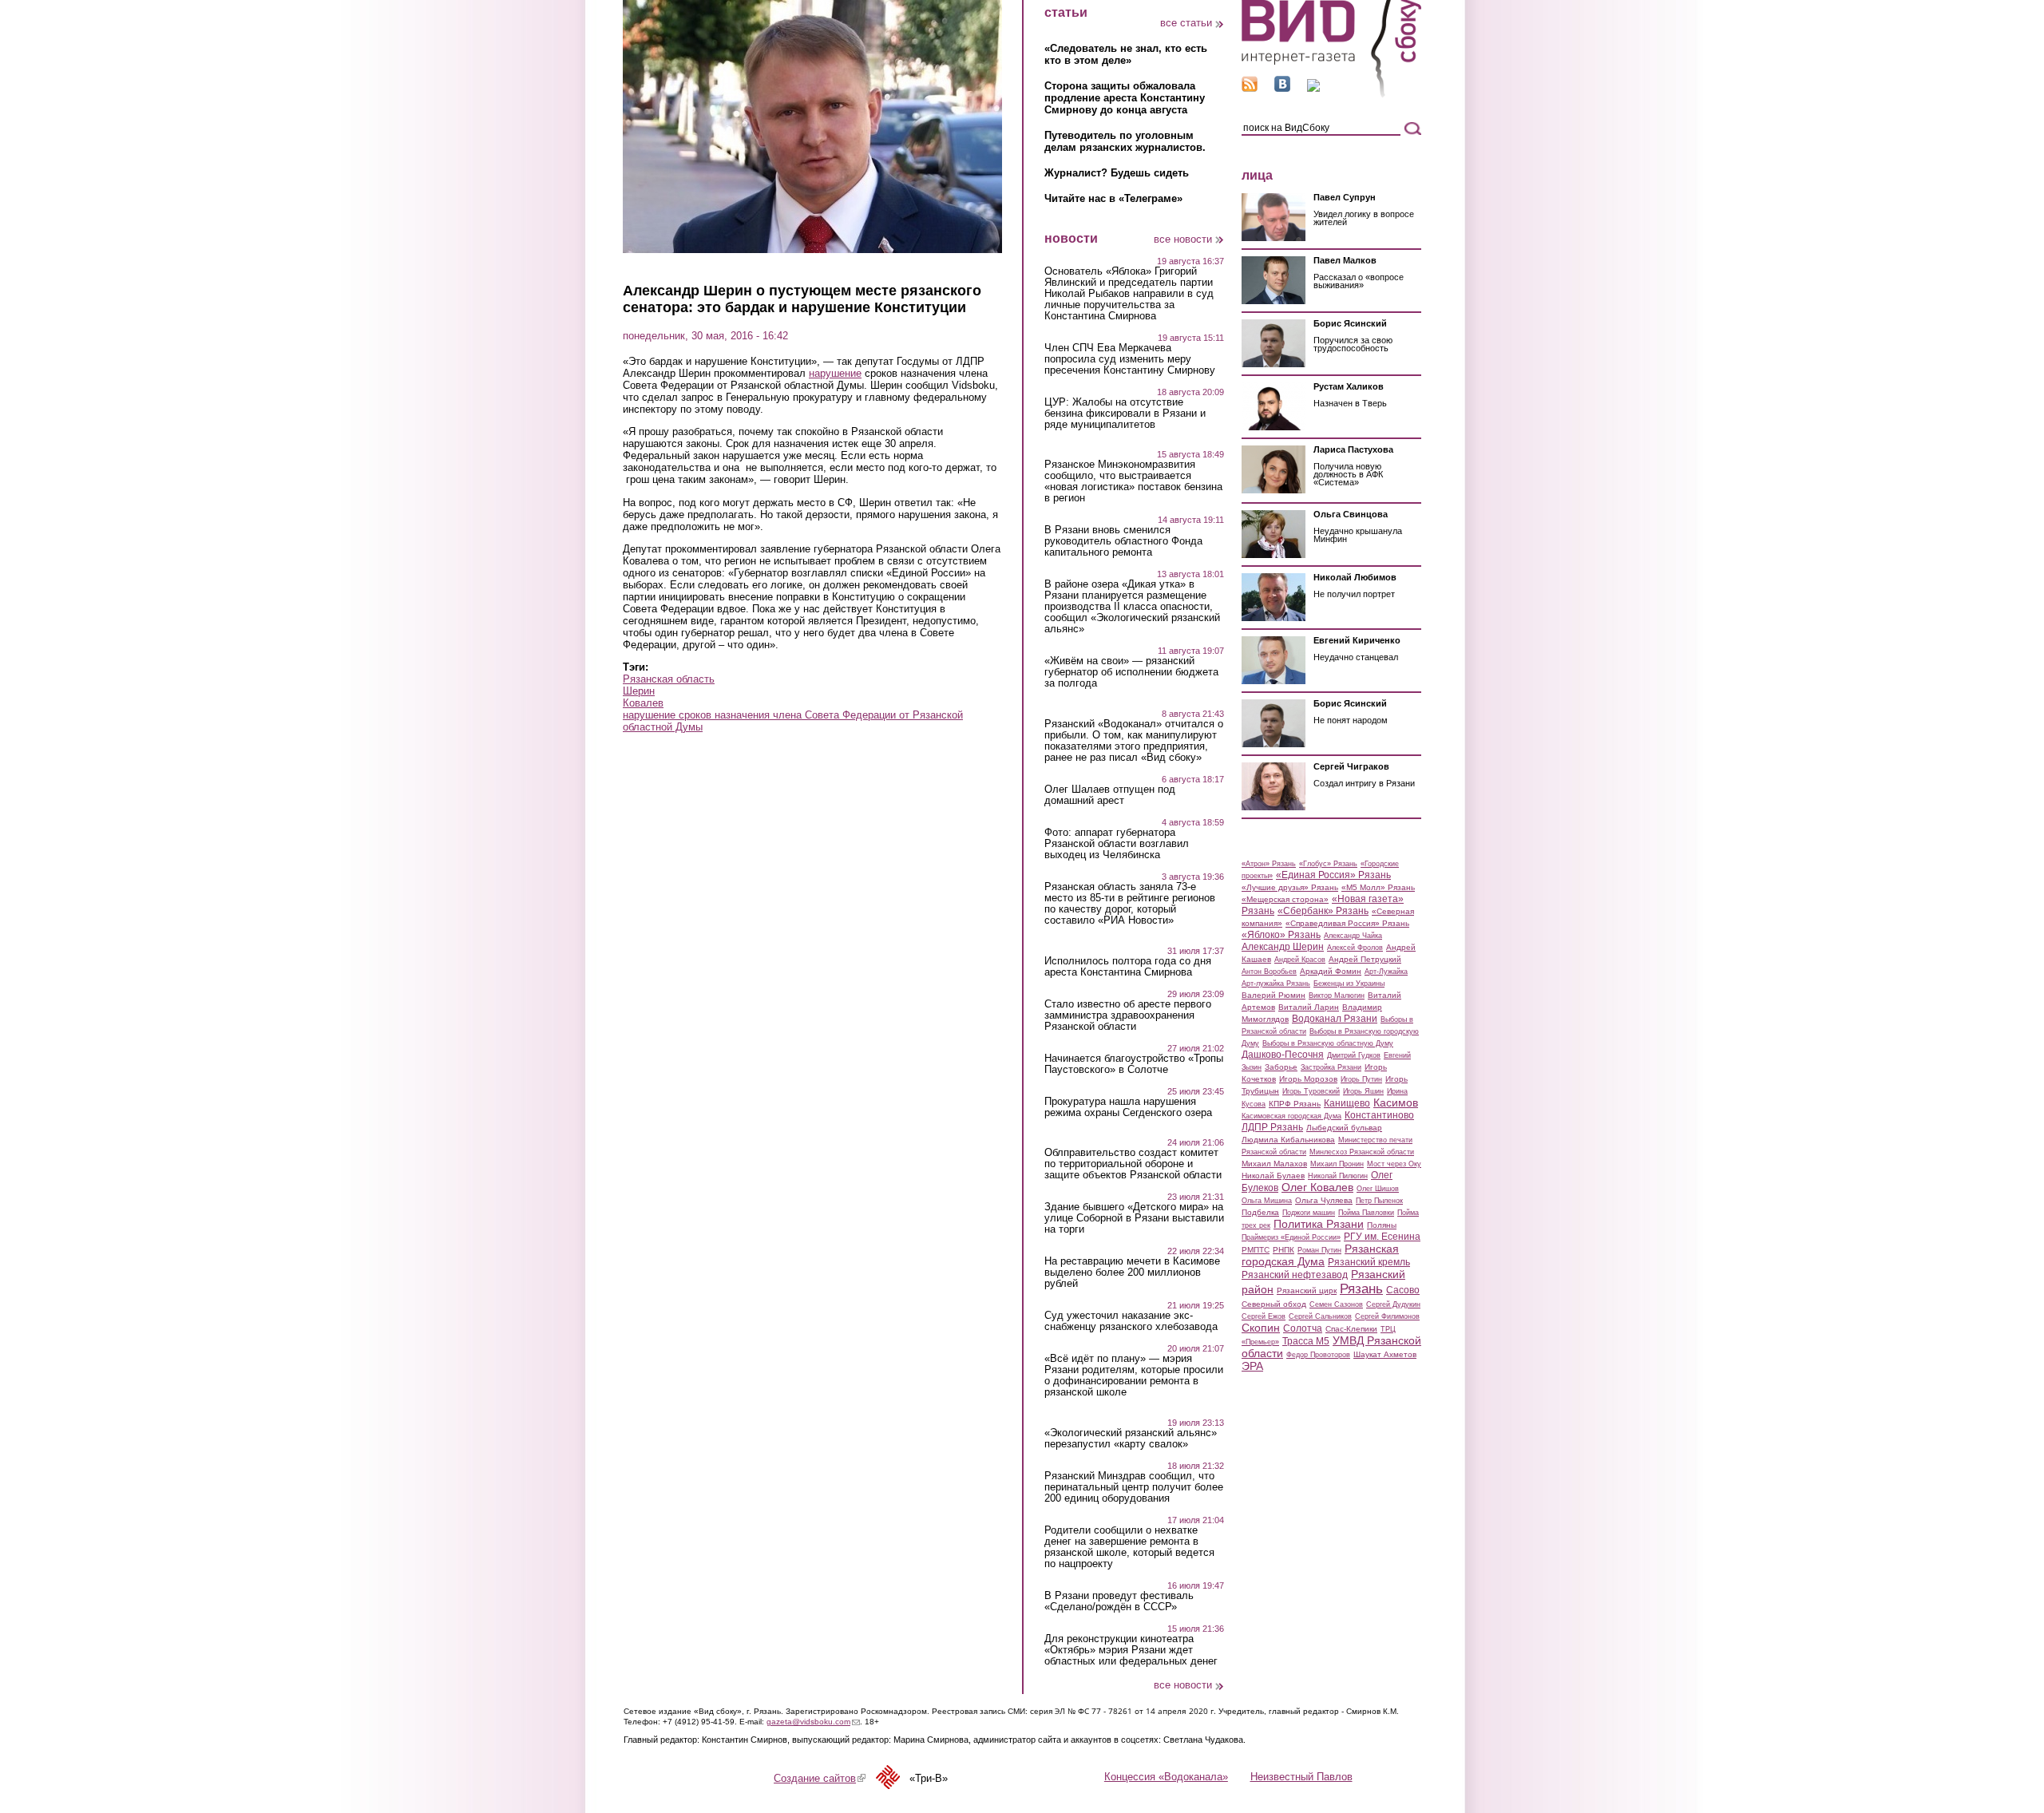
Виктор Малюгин (1337, 996)
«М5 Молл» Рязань (1378, 887)
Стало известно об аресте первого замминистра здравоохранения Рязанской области (1128, 1015)
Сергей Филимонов (1387, 1316)
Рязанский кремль (1369, 1262)
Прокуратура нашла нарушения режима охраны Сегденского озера (1128, 1107)
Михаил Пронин (1337, 1164)
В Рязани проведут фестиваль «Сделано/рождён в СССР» (1119, 1601)
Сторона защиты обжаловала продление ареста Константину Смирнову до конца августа (1125, 98)
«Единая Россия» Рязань (1333, 875)
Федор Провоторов (1318, 1355)
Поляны (1382, 1225)
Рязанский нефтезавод (1295, 1275)
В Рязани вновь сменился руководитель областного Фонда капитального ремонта (1123, 541)
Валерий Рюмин (1274, 995)
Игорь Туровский (1311, 1091)
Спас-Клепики (1351, 1329)
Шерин (639, 691)
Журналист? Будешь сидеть (1117, 173)
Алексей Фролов (1355, 948)
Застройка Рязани (1331, 1067)
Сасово (1403, 1290)
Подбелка (1260, 1212)
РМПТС (1256, 1250)
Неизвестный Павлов (1301, 1777)
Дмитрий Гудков (1354, 1055)
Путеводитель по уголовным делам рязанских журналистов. (1125, 141)
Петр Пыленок (1379, 1201)
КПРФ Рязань (1295, 1104)
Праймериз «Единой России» (1291, 1237)
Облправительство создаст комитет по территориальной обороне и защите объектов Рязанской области (1133, 1164)
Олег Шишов (1378, 1189)
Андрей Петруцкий (1365, 959)
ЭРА (1252, 1366)
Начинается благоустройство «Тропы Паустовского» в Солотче (1134, 1064)
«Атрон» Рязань (1269, 864)
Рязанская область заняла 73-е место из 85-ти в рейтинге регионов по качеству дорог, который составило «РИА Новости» (1130, 904)
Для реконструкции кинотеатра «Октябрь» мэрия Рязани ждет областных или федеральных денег (1131, 1650)
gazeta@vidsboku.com (813, 1722)
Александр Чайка (1353, 936)
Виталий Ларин (1309, 1007)
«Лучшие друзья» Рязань (1290, 887)
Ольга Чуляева (1324, 1200)
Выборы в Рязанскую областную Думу (1328, 1043)
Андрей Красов (1300, 960)
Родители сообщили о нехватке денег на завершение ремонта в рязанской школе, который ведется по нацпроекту (1129, 1547)
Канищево (1347, 1103)
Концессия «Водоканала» (1166, 1777)
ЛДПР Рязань (1272, 1127)
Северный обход (1274, 1304)
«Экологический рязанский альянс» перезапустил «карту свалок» (1131, 1439)
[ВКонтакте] (1282, 88)
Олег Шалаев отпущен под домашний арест (1110, 795)
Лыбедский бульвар (1344, 1128)
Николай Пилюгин (1338, 1176)
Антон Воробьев (1269, 972)
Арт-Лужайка (1386, 972)
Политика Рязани (1319, 1224)
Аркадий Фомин (1331, 971)
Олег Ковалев (1317, 1187)
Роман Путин (1319, 1250)
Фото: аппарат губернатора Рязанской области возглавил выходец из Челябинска (1117, 844)
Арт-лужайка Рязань (1276, 984)
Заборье (1281, 1067)
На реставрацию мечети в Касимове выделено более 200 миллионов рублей (1132, 1273)
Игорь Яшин (1363, 1091)
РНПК (1283, 1250)
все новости (1183, 239)
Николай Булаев (1273, 1176)
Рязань (1361, 1288)
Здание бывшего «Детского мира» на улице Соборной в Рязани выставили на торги (1134, 1218)
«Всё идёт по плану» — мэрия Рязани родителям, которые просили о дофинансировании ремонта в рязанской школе (1134, 1376)
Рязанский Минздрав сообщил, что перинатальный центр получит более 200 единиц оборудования (1134, 1487)
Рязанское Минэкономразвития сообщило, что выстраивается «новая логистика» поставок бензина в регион (1133, 481)
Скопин (1261, 1328)
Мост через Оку (1394, 1164)
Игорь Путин (1361, 1079)
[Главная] (1331, 95)
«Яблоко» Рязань (1281, 935)
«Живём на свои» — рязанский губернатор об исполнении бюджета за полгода (1131, 672)
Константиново (1379, 1115)
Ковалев (643, 703)
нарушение (835, 373)
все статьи (1186, 23)
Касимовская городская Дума (1291, 1116)
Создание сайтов (820, 1778)
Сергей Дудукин (1393, 1304)
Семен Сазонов (1336, 1304)
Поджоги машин (1309, 1213)
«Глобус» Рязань (1328, 864)
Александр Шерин (1283, 947)
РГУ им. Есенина (1382, 1237)
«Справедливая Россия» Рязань (1347, 923)
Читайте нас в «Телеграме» (1113, 198)
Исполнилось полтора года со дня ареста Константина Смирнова (1128, 967)
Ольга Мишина (1267, 1201)
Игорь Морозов (1308, 1079)
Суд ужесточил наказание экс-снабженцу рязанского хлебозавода (1131, 1321)
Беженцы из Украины (1349, 984)
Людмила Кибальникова (1288, 1140)
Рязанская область (669, 679)
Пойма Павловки (1366, 1213)
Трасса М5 (1306, 1341)
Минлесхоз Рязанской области (1362, 1152)
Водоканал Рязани (1335, 1019)
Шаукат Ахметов (1385, 1354)
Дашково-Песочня (1283, 1055)
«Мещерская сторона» (1285, 899)
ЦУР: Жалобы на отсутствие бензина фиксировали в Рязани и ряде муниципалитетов (1125, 414)
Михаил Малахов (1274, 1164)
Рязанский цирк (1307, 1290)
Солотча (1303, 1328)
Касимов (1396, 1102)
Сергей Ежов (1264, 1316)
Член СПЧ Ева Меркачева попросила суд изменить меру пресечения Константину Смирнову (1130, 359)
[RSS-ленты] (1250, 88)
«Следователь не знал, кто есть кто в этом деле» (1126, 54)
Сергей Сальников (1320, 1316)
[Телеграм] (1313, 88)
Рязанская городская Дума (1320, 1255)
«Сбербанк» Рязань (1323, 911)
